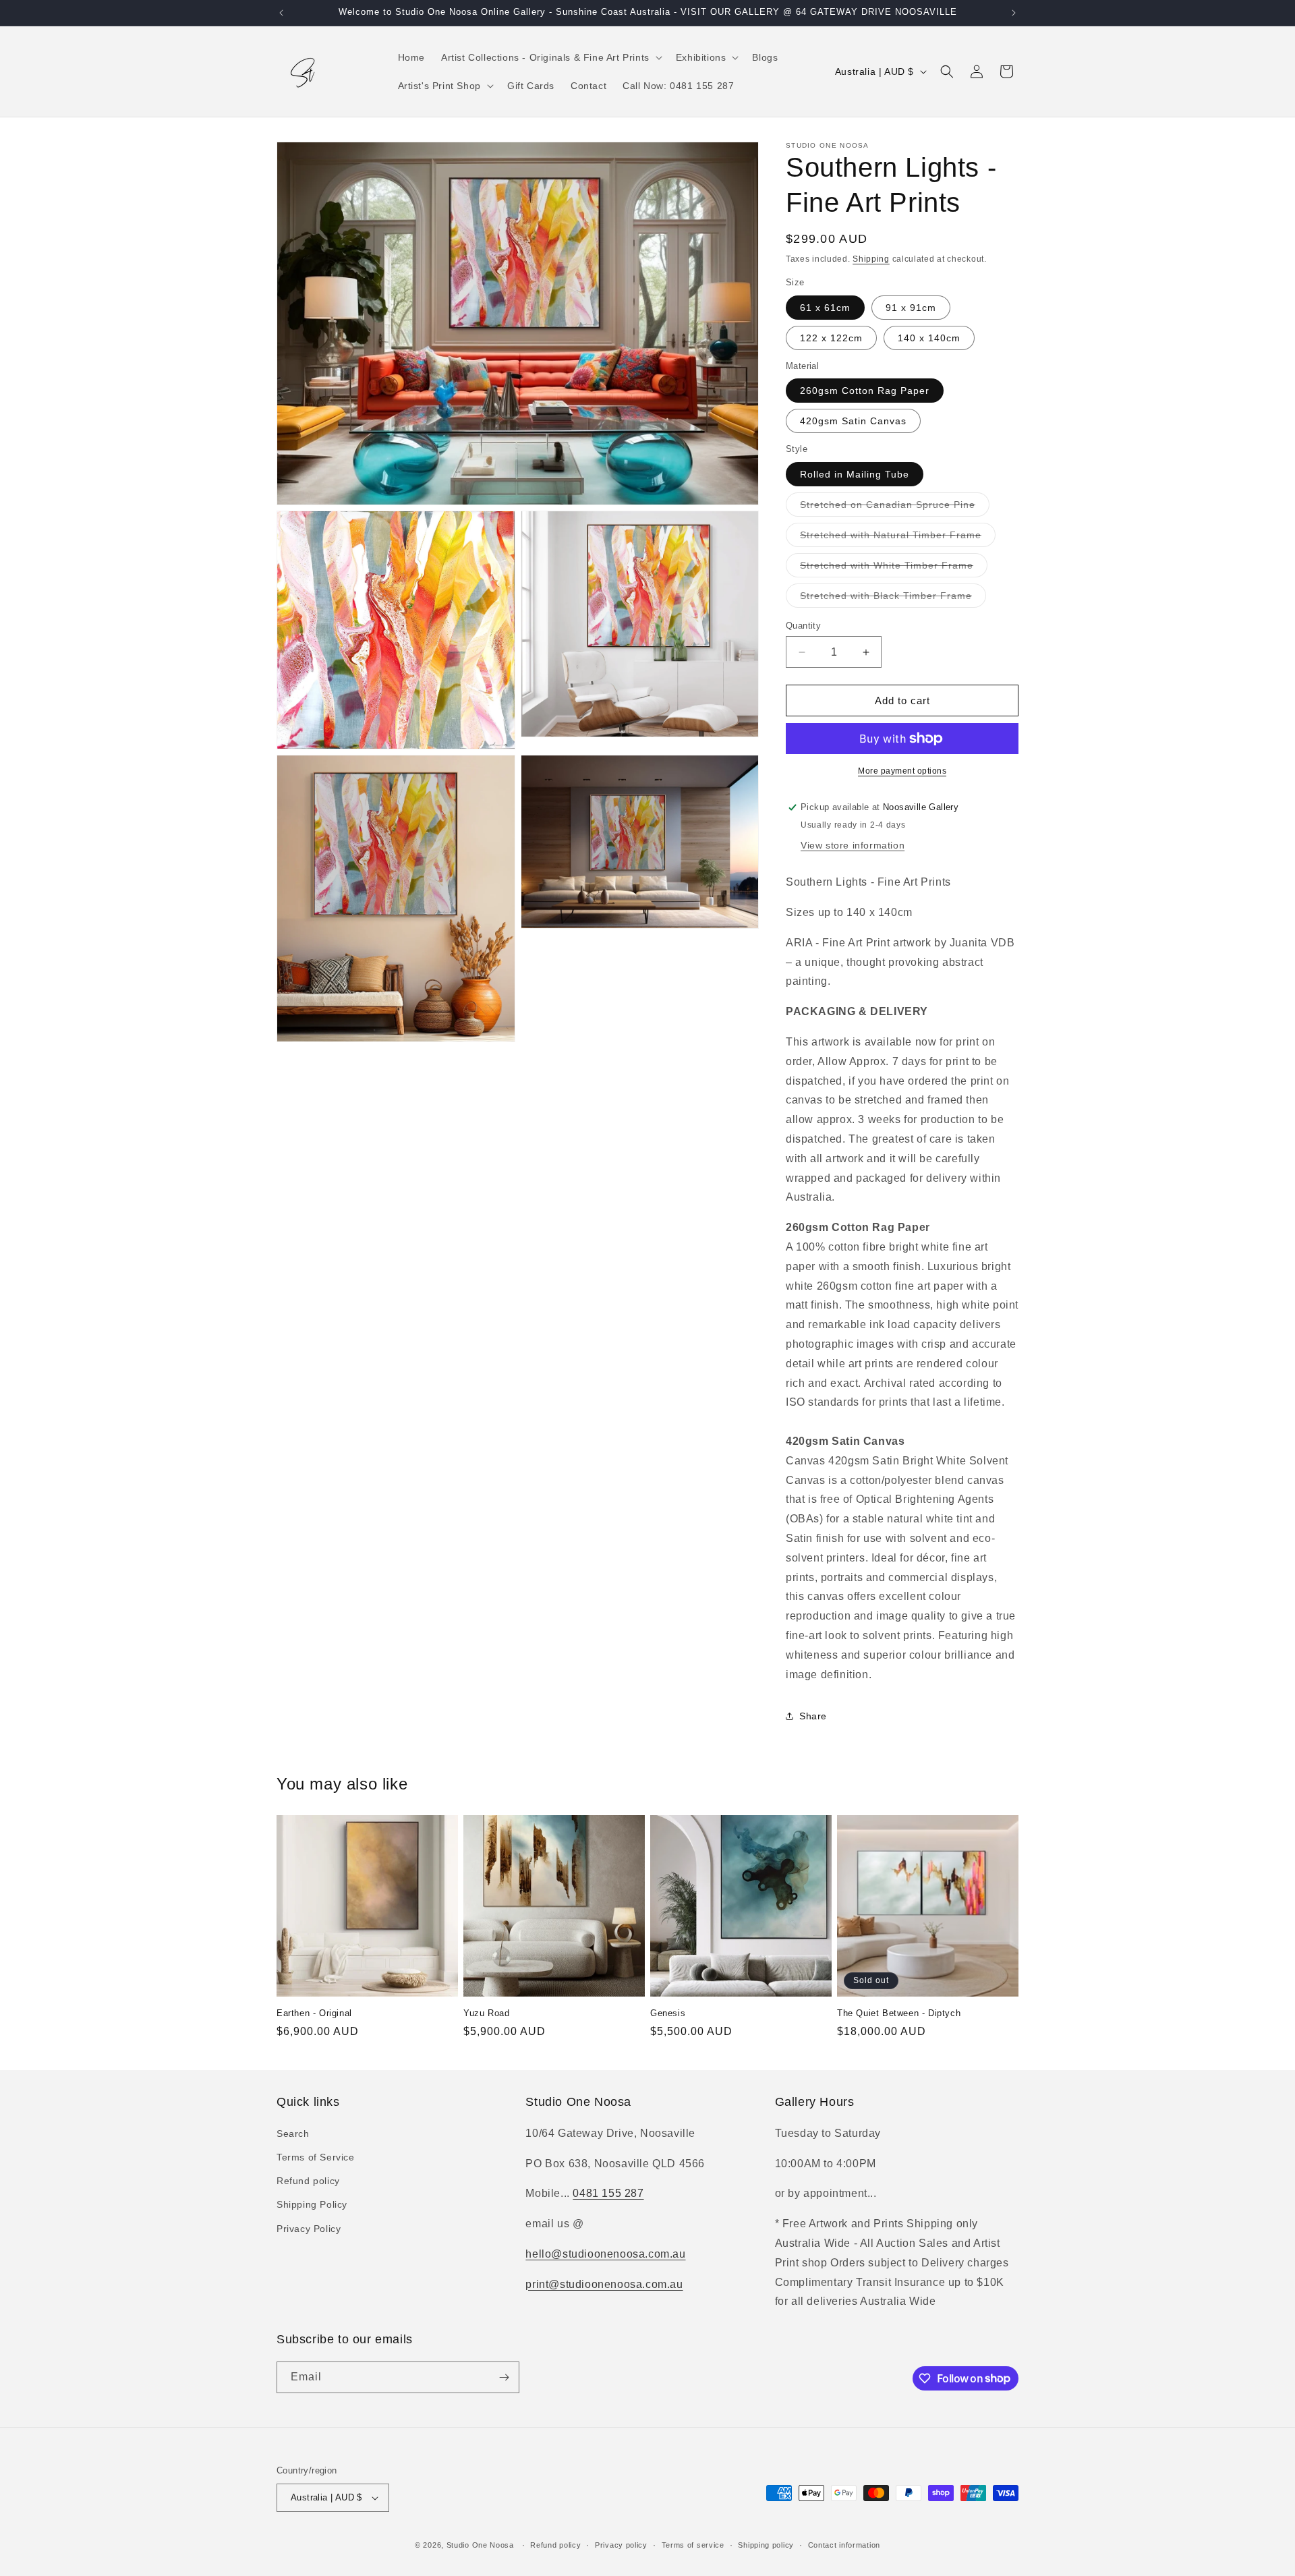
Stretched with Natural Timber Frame (898, 538)
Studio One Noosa (480, 2545)
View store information (853, 845)
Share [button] (813, 1716)
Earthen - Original (314, 2013)
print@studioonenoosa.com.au (604, 2284)
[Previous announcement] (281, 13)
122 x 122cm (831, 338)
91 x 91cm (911, 308)
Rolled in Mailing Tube (855, 474)
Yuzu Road (486, 2013)
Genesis (668, 2013)
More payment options (902, 771)
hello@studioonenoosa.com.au (605, 2254)
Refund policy (308, 2181)
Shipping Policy (312, 2204)
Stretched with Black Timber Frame (893, 599)
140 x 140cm (929, 338)
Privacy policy (621, 2545)
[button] (550, 57)
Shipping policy (766, 2545)
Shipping (871, 259)
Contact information (844, 2545)
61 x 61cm (825, 308)
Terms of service (693, 2545)
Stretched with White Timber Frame (894, 568)
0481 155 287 (608, 2193)
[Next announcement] (1014, 13)
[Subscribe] (504, 2377)
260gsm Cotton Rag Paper (865, 391)
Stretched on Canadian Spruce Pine (895, 508)
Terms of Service (316, 2157)
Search (293, 2134)
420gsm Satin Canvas (853, 421)
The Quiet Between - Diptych (899, 2013)
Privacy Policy (309, 2229)
